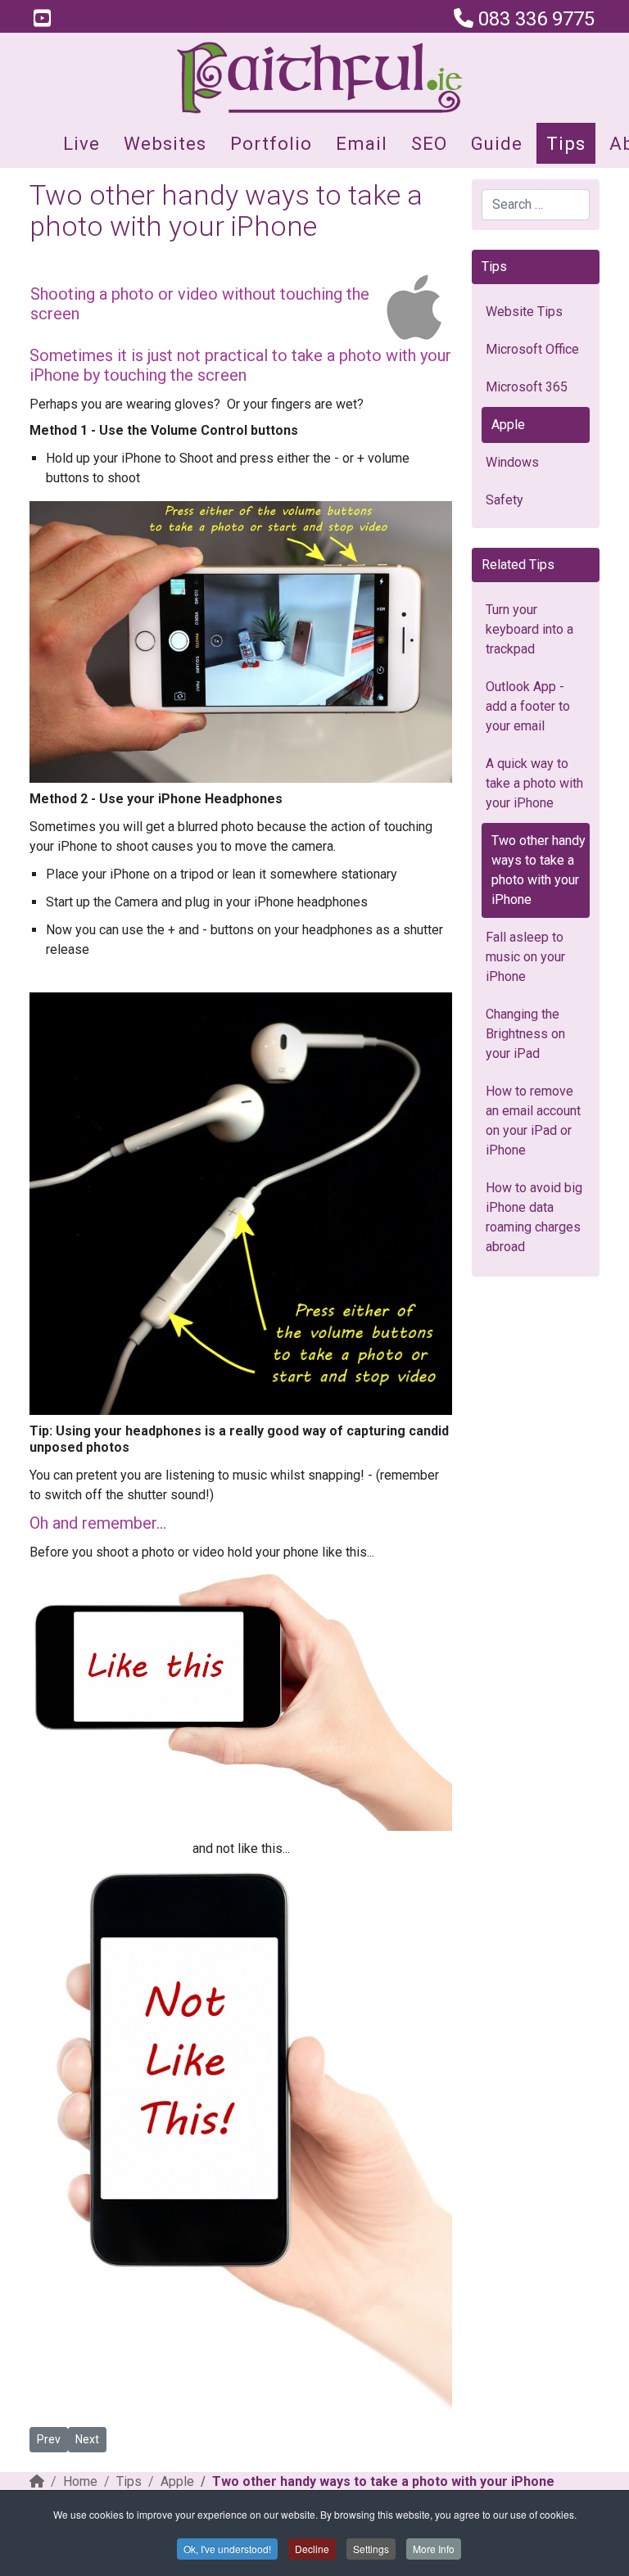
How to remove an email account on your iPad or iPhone (533, 1121)
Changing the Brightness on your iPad (525, 1034)
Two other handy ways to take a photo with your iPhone (538, 870)
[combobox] (536, 205)
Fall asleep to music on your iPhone (525, 957)
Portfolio (271, 143)
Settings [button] (371, 2549)
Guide (497, 143)
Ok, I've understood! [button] (227, 2549)
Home (80, 2481)
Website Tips (524, 312)
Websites (165, 143)
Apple (508, 425)
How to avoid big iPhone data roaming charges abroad (534, 1217)
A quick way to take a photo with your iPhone (534, 783)
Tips (566, 143)
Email (362, 143)
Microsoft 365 (527, 387)
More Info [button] (434, 2549)
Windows (512, 462)
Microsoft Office (532, 349)
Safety (505, 500)
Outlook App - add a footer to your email (528, 706)
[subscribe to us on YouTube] (42, 19)
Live (81, 143)
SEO (429, 143)
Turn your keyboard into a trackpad (529, 629)
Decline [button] (312, 2549)
